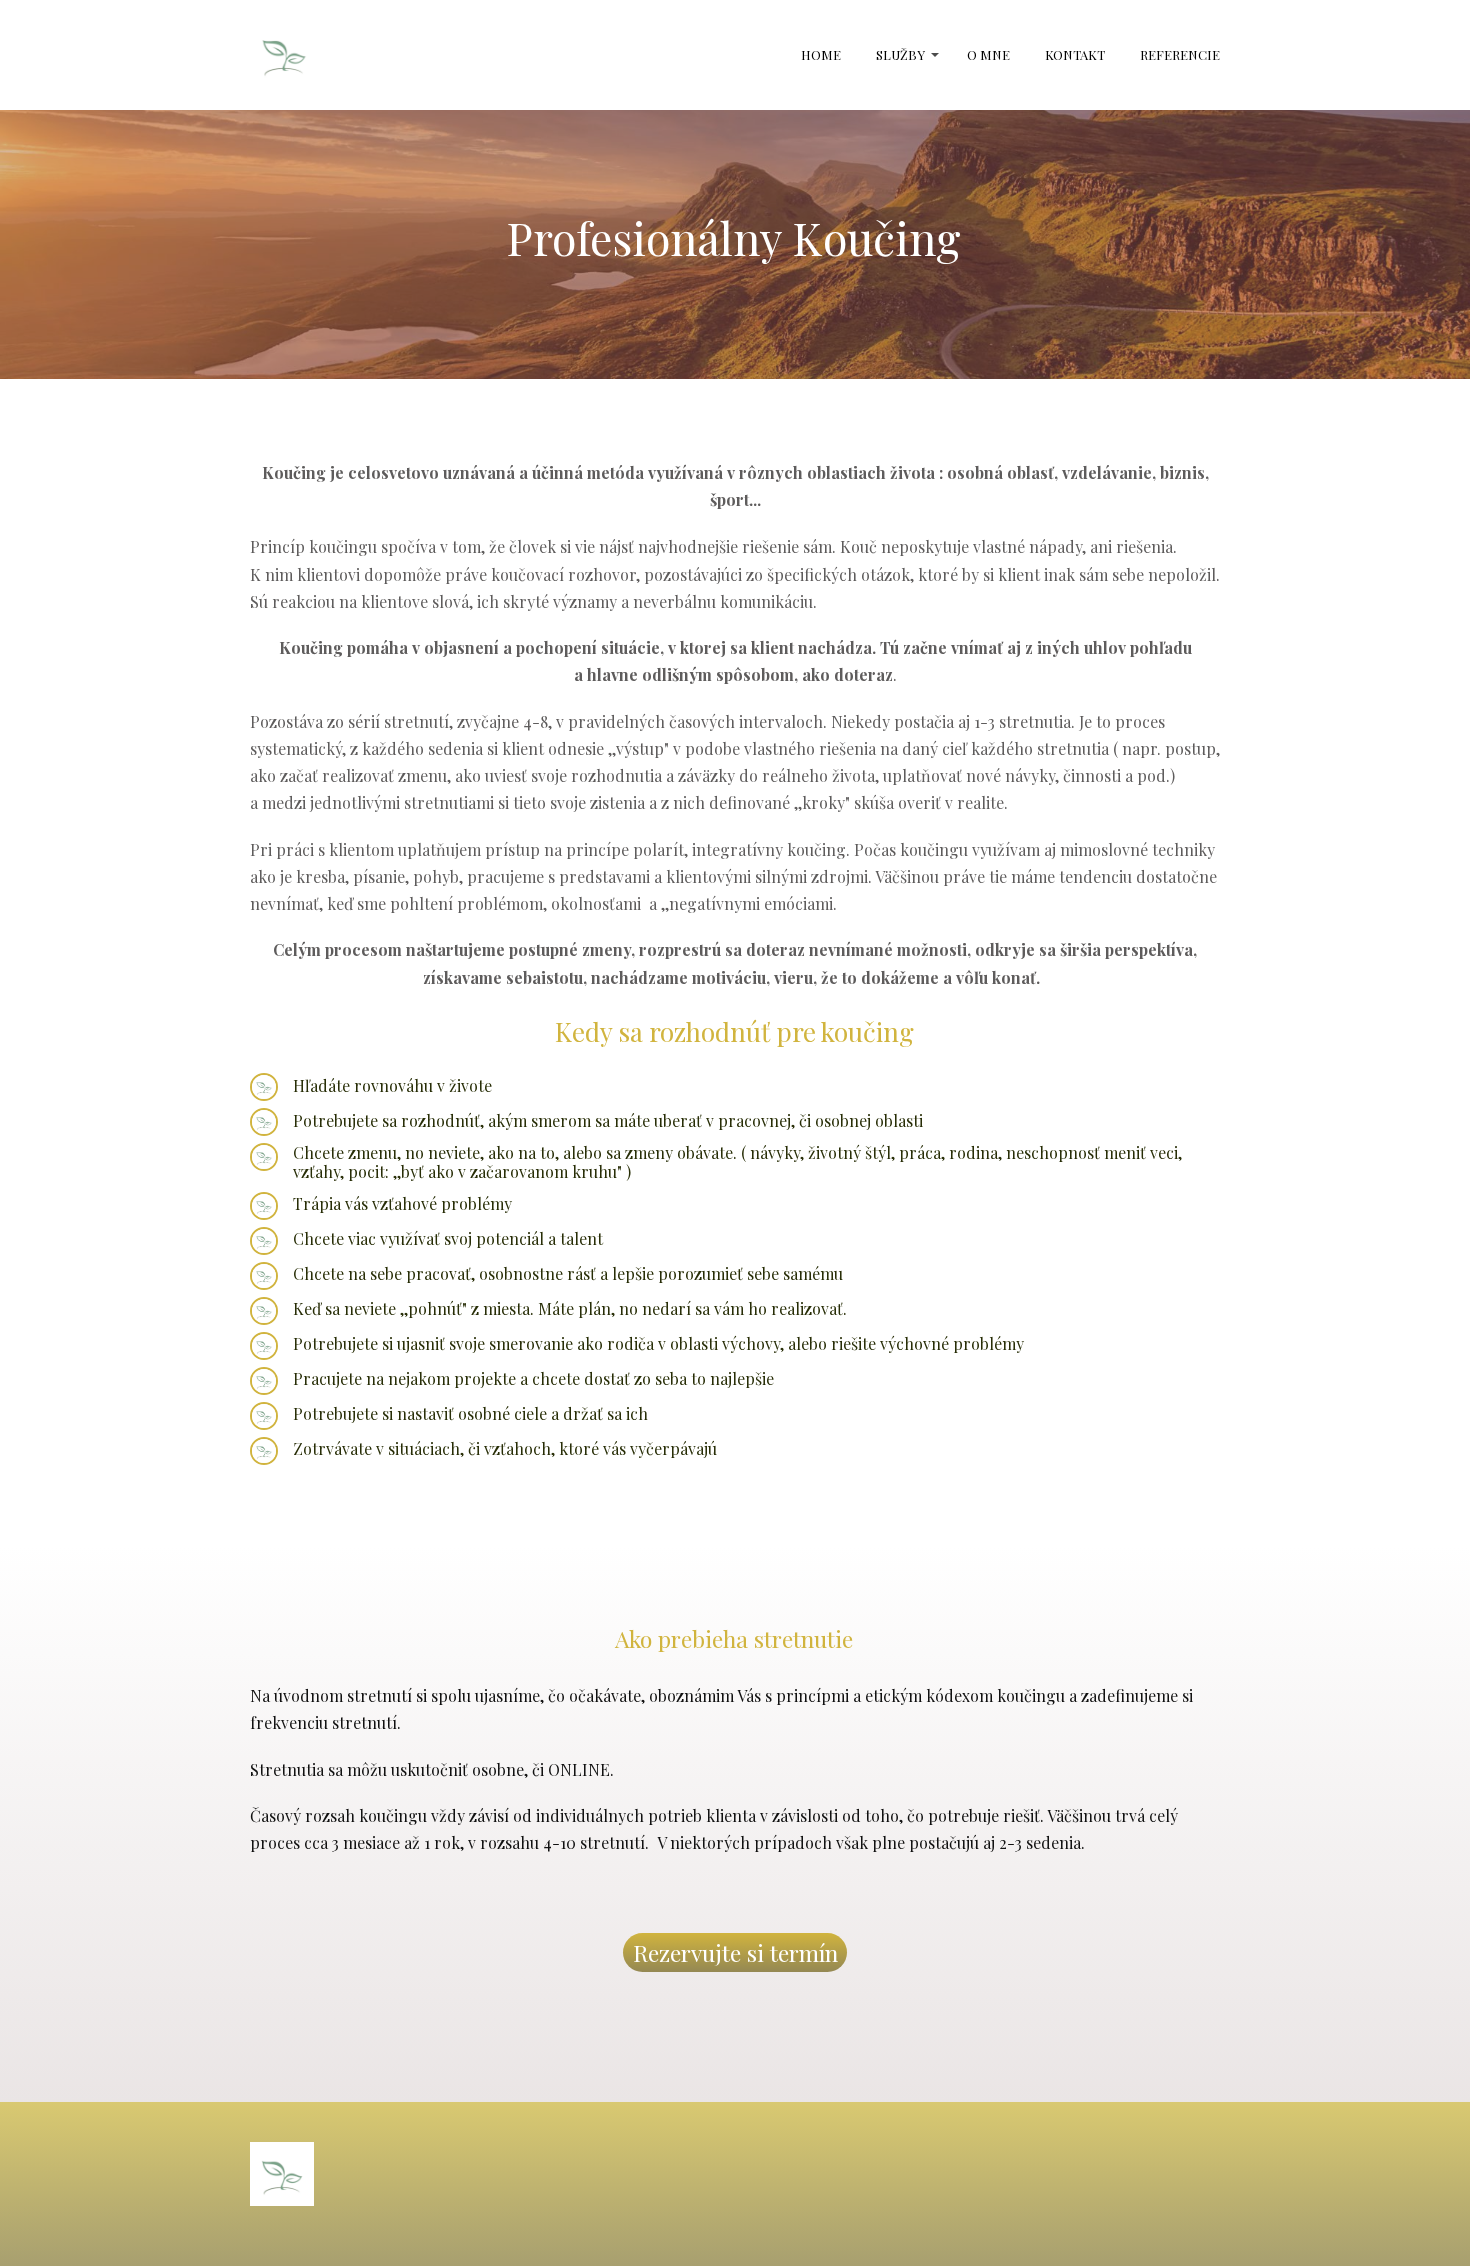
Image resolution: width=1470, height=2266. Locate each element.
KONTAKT (1075, 54)
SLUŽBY (900, 54)
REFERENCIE (1180, 54)
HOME (821, 54)
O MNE (988, 54)
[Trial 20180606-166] (284, 55)
